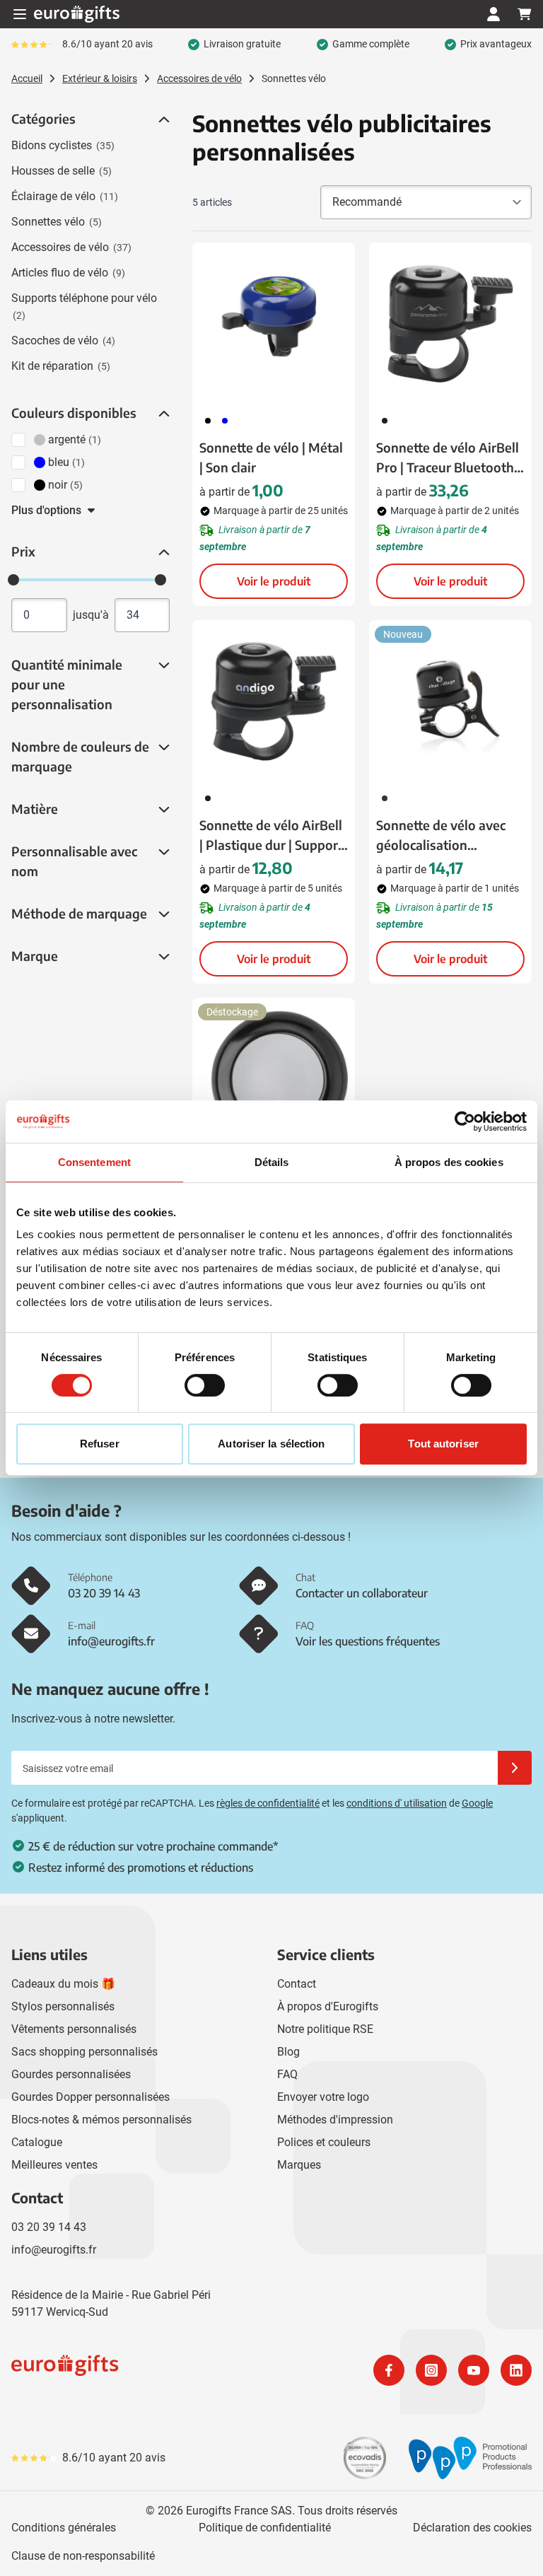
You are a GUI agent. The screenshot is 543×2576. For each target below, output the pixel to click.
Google (477, 1803)
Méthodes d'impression (335, 2120)
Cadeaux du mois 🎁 (63, 1984)
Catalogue (37, 2142)
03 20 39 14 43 (49, 2227)
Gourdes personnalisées (71, 2074)
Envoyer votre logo (323, 2097)
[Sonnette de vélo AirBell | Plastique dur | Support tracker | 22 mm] (274, 701)
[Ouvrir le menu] (20, 14)
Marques (299, 2165)
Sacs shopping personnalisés (84, 2052)
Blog (288, 2052)
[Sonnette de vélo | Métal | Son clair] (274, 324)
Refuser (100, 1444)
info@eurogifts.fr (54, 2250)
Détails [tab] (272, 1162)
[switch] (205, 1385)
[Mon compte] (494, 14)
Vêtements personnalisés (74, 2029)
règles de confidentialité (268, 1803)
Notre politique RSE (325, 2029)
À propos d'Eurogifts (328, 2006)
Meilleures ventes (54, 2165)
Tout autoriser (443, 1444)
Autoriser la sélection (271, 1444)
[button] (163, 120)
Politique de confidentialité (265, 2528)
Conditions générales (64, 2528)
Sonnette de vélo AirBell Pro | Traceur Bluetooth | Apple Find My (448, 458)
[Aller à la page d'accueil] (77, 14)
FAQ (287, 2074)
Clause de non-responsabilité (83, 2556)
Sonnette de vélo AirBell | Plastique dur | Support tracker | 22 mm (271, 836)
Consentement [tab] (94, 1162)
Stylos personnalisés (63, 2006)
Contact (297, 1984)
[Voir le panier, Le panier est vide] (525, 14)
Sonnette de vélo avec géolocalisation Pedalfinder (441, 836)
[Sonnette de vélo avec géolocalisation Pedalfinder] (450, 701)
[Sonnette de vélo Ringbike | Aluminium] (274, 1079)
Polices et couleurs (324, 2142)
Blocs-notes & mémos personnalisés (101, 2120)
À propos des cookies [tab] (449, 1162)
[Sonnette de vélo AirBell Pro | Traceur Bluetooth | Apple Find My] (450, 324)
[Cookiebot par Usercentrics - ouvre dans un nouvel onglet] (465, 1121)
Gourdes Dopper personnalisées (90, 2097)
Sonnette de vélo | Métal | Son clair (271, 457)
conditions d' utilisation (397, 1803)
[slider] (13, 580)
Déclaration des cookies (472, 2528)
